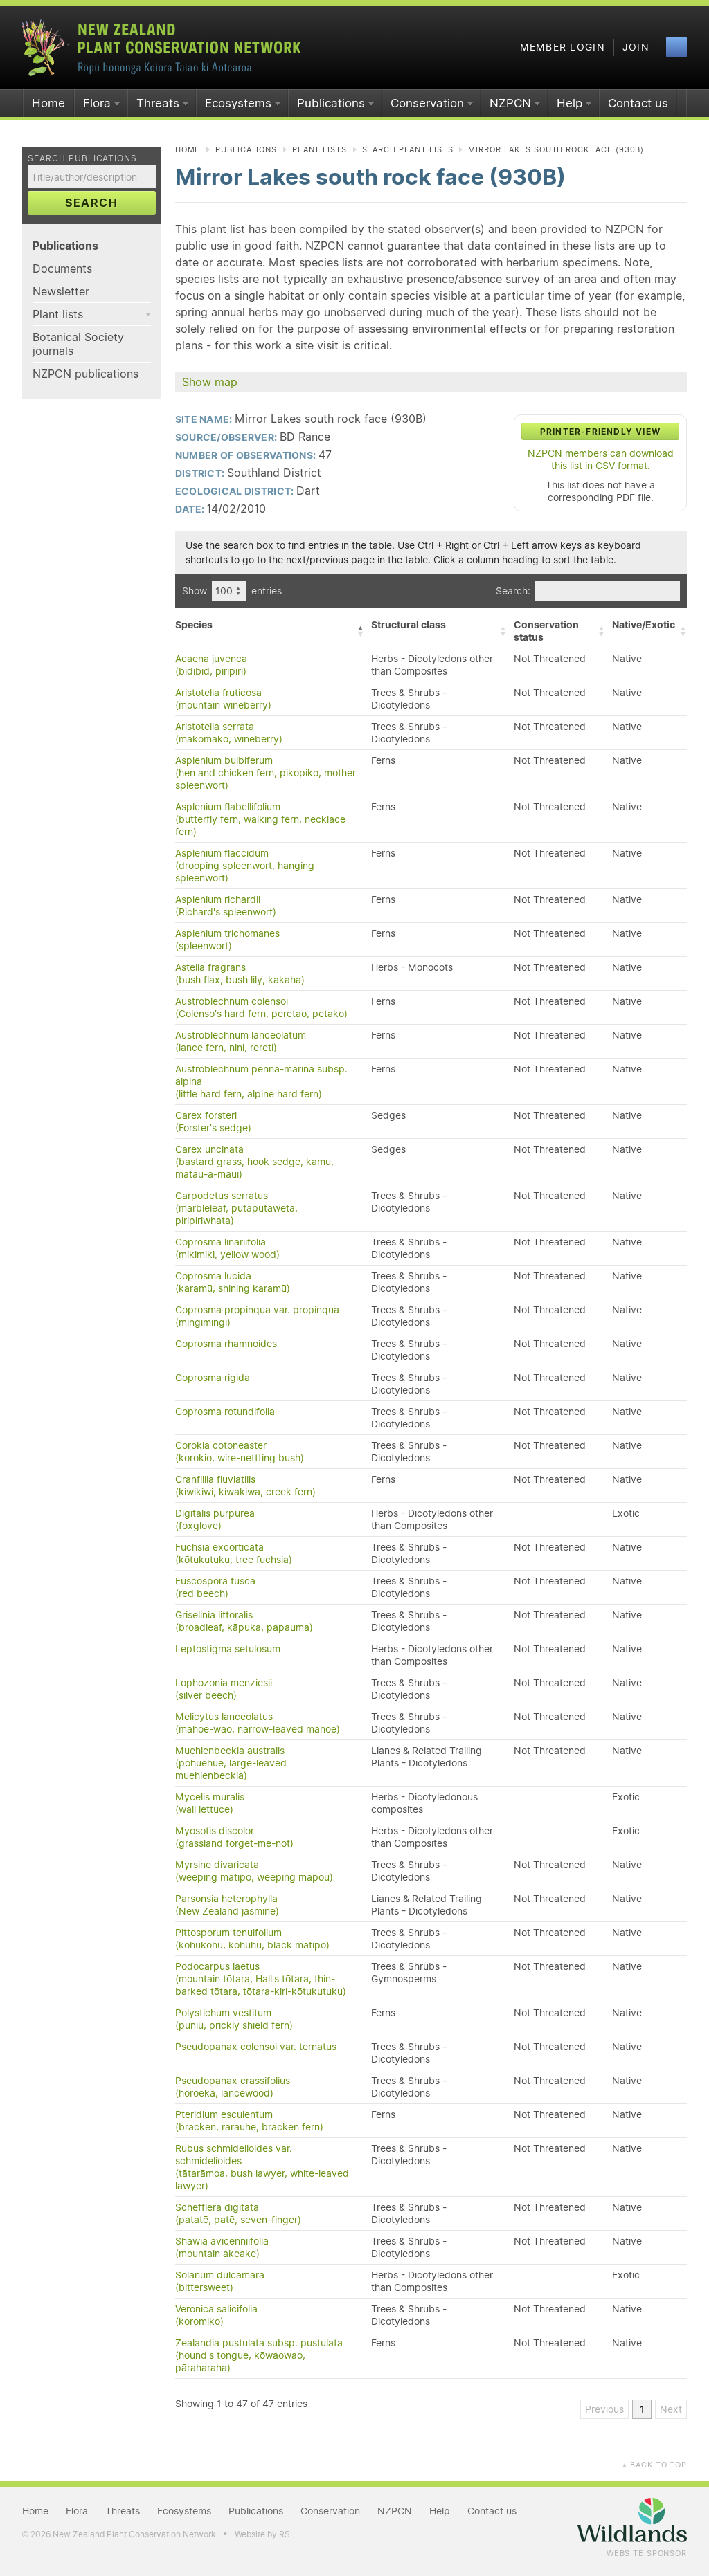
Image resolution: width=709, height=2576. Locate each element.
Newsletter (61, 291)
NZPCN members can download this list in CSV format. (601, 459)
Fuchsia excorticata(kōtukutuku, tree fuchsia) (234, 1553)
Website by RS (262, 2534)
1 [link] (642, 2409)
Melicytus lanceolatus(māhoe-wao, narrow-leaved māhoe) (258, 1723)
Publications (331, 103)
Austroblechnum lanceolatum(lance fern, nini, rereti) (241, 1041)
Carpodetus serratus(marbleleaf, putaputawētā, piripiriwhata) (236, 1208)
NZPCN (510, 103)
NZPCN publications (86, 374)
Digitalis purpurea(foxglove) (215, 1519)
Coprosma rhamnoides (226, 1344)
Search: (513, 591)
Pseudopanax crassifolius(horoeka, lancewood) (233, 2087)
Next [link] (671, 2409)
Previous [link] (604, 2409)
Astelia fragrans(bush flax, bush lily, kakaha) (240, 974)
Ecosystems (238, 103)
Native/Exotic (644, 625)
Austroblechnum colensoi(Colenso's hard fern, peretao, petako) (261, 1007)
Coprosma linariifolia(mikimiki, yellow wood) (227, 1248)
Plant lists (58, 314)
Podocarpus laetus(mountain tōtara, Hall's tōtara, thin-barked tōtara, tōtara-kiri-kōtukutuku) (261, 1979)
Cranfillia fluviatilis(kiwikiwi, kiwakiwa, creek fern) (245, 1486)
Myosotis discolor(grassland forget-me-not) (234, 1837)
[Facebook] (676, 47)
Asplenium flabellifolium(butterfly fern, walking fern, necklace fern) (260, 819)
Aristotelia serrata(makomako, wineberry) (229, 733)
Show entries (232, 591)
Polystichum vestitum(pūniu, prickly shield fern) (234, 2019)
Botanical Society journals (78, 344)
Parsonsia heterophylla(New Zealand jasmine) (227, 1905)
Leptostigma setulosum (228, 1649)
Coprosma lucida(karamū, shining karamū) (233, 1282)
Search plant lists (408, 149)
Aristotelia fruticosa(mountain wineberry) (223, 699)
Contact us (638, 103)
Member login (563, 47)
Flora (97, 103)
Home (48, 103)
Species (194, 625)
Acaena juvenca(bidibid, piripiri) (211, 665)
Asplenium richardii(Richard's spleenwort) (226, 906)
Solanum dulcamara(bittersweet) (220, 2281)
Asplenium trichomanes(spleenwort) (227, 940)
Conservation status (546, 631)
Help (569, 103)
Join (636, 47)
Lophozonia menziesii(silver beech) (224, 1689)
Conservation (427, 103)
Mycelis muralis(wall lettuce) (210, 1803)
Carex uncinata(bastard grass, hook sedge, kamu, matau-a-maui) (254, 1162)
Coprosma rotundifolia (225, 1412)
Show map (210, 382)
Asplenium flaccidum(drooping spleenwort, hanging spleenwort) (245, 866)
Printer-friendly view (600, 431)
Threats (158, 103)
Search (92, 203)
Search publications (82, 158)
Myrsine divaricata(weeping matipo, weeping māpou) (254, 1871)
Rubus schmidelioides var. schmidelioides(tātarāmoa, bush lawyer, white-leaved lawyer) (262, 2167)
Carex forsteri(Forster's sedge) (213, 1122)
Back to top (654, 2465)
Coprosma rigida (213, 1378)
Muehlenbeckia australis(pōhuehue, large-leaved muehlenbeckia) (231, 1763)
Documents (62, 268)
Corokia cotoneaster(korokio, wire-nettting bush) (240, 1452)
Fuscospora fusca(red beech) (215, 1587)
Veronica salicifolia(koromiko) (216, 2315)
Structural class (409, 625)
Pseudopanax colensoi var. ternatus (256, 2047)
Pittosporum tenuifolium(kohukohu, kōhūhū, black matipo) (252, 1939)
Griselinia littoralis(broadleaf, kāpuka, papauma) (244, 1621)
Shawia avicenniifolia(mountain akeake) (222, 2247)
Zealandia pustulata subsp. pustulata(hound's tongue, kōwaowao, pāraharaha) (259, 2355)
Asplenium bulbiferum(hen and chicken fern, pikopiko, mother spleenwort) (266, 773)
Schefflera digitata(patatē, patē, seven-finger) (238, 2213)
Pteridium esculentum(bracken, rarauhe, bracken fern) (249, 2121)
